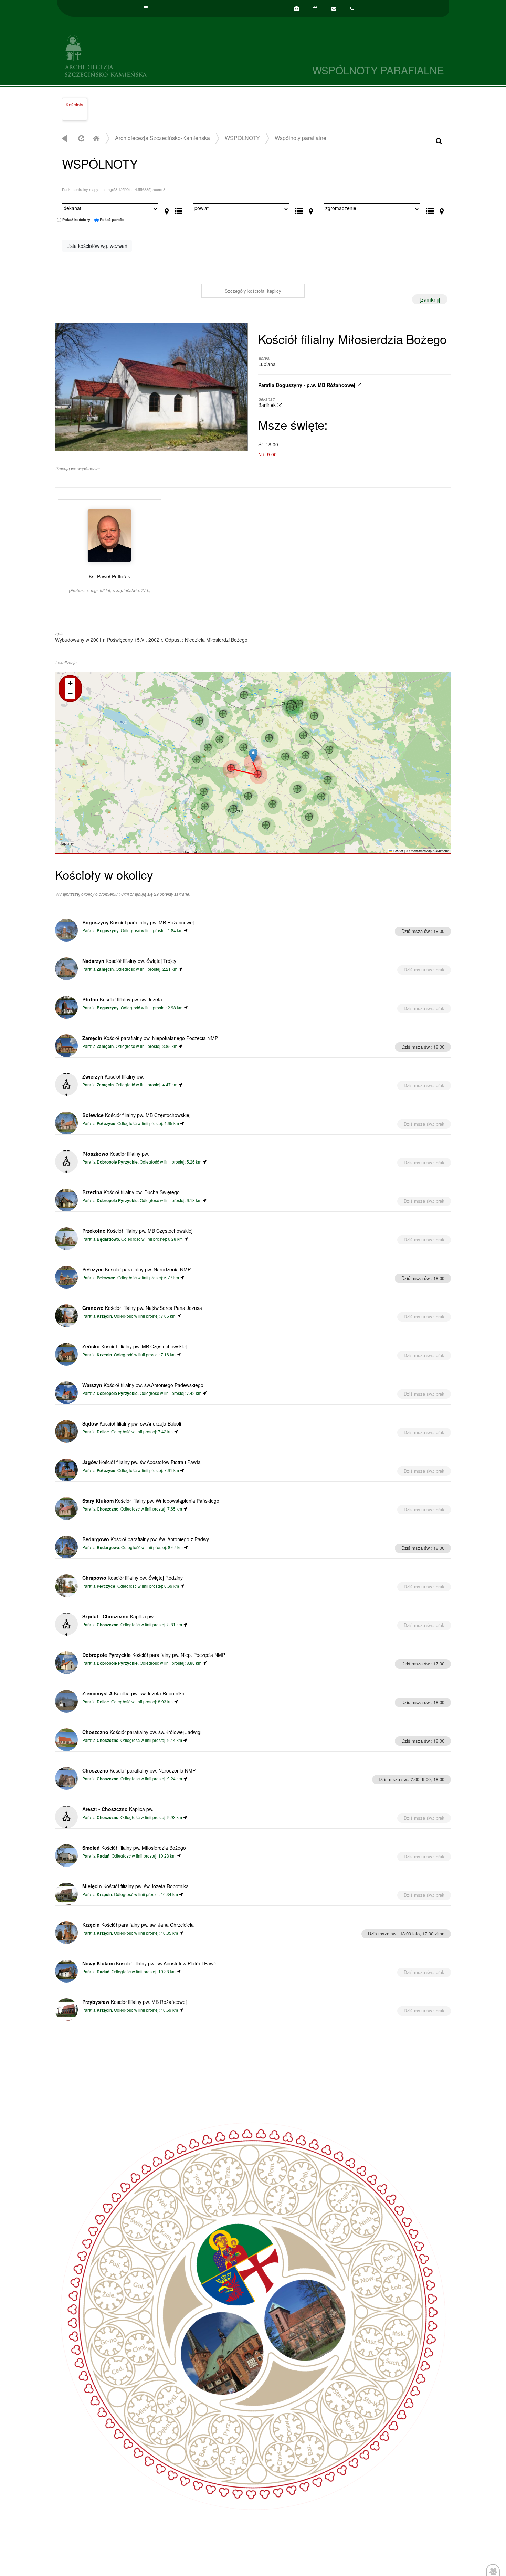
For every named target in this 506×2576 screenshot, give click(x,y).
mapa (252, 762)
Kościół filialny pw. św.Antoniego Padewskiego (143, 1385)
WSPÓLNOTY (242, 138)
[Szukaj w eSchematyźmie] (439, 140)
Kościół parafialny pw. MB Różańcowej (138, 922)
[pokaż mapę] (167, 210)
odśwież (80, 138)
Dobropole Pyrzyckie (117, 1162)
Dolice (103, 1432)
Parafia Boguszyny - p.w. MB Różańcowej (307, 385)
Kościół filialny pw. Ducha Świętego (131, 1192)
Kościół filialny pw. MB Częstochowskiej (136, 1115)
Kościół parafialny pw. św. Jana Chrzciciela (138, 1925)
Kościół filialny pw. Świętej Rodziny (133, 1578)
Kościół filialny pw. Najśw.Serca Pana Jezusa (142, 1308)
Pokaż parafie (112, 219)
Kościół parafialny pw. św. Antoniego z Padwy (146, 1539)
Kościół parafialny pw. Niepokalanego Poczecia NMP (150, 1038)
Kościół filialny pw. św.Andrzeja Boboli (132, 1423)
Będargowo (108, 1239)
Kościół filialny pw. (113, 1076)
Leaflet (398, 851)
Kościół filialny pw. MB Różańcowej (134, 2002)
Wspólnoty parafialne (301, 138)
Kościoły (75, 104)
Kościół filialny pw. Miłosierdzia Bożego (134, 1848)
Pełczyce (106, 1123)
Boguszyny (108, 931)
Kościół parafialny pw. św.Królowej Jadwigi (142, 1732)
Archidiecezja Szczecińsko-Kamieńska (155, 55)
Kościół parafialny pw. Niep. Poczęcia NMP (154, 1655)
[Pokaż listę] (179, 210)
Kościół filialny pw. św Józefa (122, 999)
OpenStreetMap (420, 851)
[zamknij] (430, 299)
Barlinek (268, 405)
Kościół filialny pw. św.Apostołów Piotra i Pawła (141, 1462)
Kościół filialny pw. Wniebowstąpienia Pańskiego (151, 1501)
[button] (253, 755)
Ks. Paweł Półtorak (110, 583)
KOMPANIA (441, 851)
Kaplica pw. (118, 1616)
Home (96, 138)
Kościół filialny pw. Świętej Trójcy (129, 961)
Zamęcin (105, 969)
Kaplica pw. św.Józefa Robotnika (133, 1693)
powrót (65, 138)
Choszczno (108, 1509)
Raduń (103, 1856)
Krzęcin (104, 1316)
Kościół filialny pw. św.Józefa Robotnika (135, 1886)
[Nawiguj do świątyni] (186, 930)
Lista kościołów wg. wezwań (97, 246)
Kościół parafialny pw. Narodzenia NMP (136, 1269)
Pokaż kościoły (76, 219)
